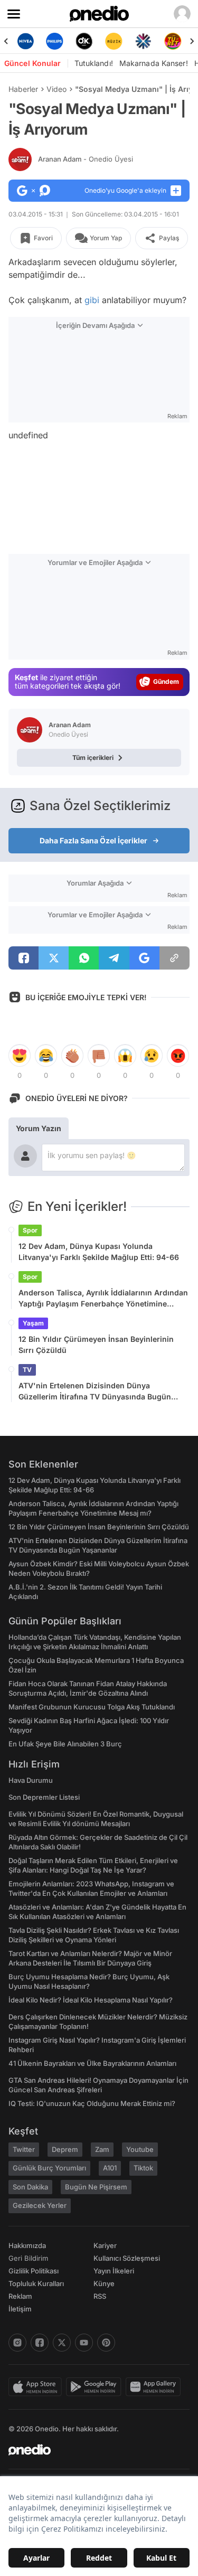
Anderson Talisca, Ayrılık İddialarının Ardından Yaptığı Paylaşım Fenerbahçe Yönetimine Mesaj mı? (103, 1299)
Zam (102, 2149)
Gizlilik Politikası (34, 2271)
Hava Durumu (31, 1780)
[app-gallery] (155, 2387)
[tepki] (20, 1056)
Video (56, 89)
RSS (100, 2296)
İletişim (20, 2309)
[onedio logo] (93, 2450)
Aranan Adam (86, 159)
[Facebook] (40, 2343)
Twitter (24, 2149)
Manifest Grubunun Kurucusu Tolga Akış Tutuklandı (92, 1707)
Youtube (140, 2149)
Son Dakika (30, 2187)
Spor (30, 1230)
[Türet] (173, 41)
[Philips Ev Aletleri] (55, 41)
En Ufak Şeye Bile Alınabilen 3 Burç (65, 1744)
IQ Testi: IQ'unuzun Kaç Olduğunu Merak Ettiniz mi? (92, 2103)
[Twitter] (62, 2343)
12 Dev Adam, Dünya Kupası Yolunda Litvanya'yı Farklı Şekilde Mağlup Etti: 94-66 (99, 1252)
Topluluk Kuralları (36, 2283)
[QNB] (143, 41)
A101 (110, 2168)
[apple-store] (37, 2387)
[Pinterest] (106, 2343)
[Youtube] (84, 2343)
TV (27, 1370)
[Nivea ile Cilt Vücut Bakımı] (25, 41)
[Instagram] (17, 2343)
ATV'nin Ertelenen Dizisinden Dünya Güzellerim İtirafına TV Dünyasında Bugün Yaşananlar (95, 1392)
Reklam (20, 2296)
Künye (104, 2283)
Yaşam (33, 1323)
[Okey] (84, 41)
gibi (92, 300)
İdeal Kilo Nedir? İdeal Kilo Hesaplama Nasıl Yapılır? (91, 2000)
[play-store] (96, 2387)
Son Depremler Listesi (44, 1797)
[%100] (114, 41)
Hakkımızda (27, 2245)
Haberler (23, 89)
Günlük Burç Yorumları (49, 2168)
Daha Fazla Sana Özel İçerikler (93, 840)
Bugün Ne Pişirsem (96, 2187)
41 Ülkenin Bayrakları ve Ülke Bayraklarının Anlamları (92, 2063)
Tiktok (143, 2168)
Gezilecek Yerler (40, 2205)
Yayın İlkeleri (114, 2271)
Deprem (65, 2149)
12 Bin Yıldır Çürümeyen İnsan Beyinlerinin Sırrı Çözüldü (96, 1345)
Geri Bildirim (28, 2258)
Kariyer (105, 2245)
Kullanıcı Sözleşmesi (127, 2258)
